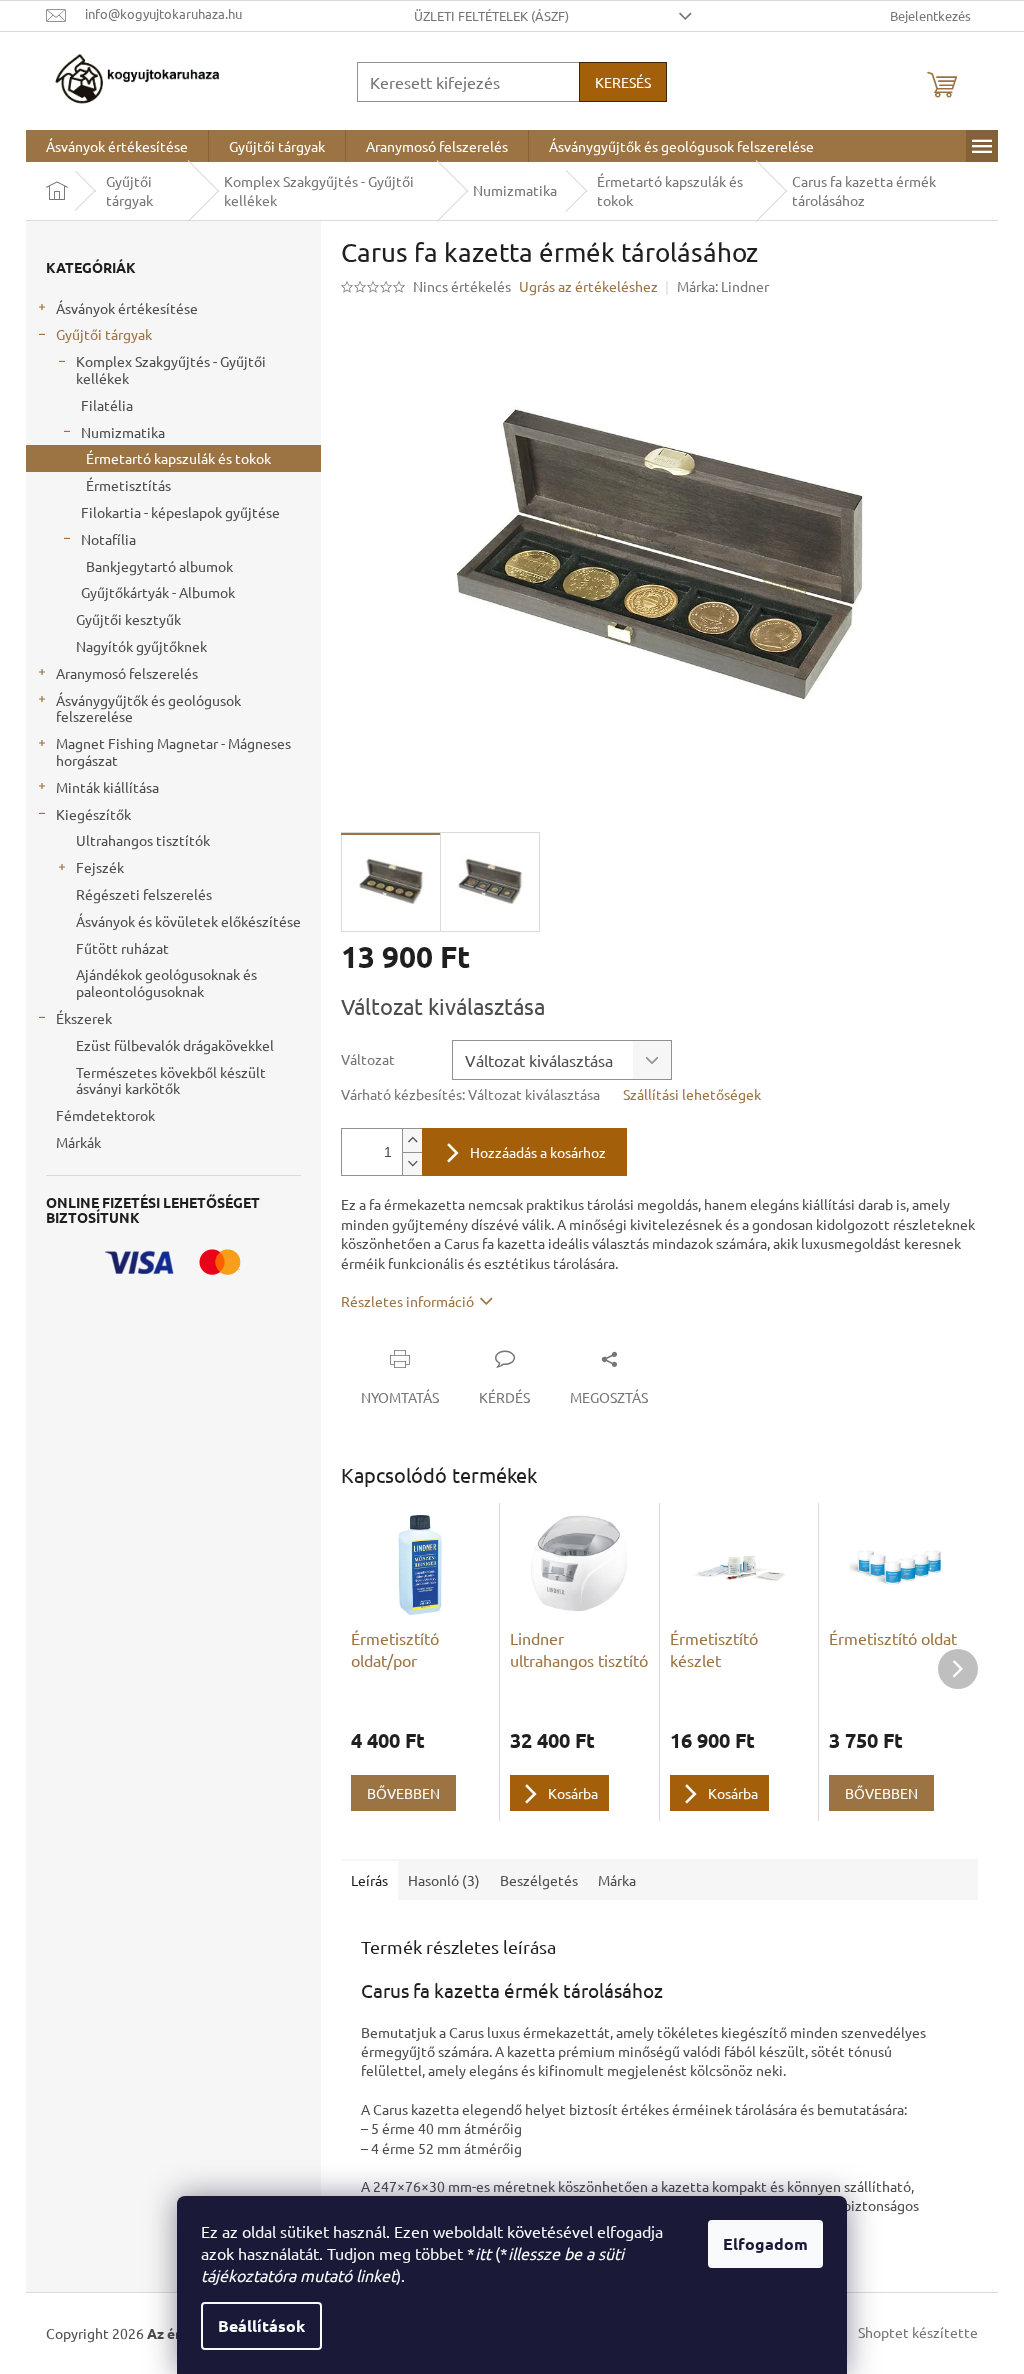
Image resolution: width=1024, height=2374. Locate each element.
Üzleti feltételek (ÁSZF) (491, 15)
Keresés (623, 82)
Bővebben (403, 1793)
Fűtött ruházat (122, 948)
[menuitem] (117, 146)
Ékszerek (84, 1018)
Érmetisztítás (128, 485)
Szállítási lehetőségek (692, 1094)
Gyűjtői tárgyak (104, 334)
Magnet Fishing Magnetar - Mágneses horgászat (173, 751)
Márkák (78, 1142)
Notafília (108, 539)
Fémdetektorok (105, 1115)
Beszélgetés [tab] (539, 1880)
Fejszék (100, 867)
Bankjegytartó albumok (159, 566)
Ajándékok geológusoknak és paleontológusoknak (166, 982)
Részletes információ (407, 1301)
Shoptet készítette (918, 2331)
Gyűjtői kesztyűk (128, 619)
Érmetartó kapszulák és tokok (178, 458)
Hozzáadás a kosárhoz (538, 1152)
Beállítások (261, 2325)
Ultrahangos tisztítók (143, 840)
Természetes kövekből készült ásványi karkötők (171, 1080)
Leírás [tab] (369, 1880)
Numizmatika (123, 432)
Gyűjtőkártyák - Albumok (158, 592)
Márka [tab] (617, 1880)
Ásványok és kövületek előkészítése (188, 921)
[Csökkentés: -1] (412, 1163)
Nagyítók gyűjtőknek (141, 646)
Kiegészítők (93, 814)
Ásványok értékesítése (127, 308)
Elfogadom (765, 2243)
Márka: (723, 286)
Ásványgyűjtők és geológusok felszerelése (148, 708)
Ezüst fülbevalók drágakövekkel (175, 1045)
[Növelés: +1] (412, 1140)
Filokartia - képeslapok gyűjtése (180, 512)
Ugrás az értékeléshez (588, 286)
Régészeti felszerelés (144, 894)
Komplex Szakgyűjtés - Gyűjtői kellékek (171, 369)
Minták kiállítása (107, 787)
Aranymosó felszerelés (127, 673)
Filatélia (107, 405)
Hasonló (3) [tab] (444, 1880)
